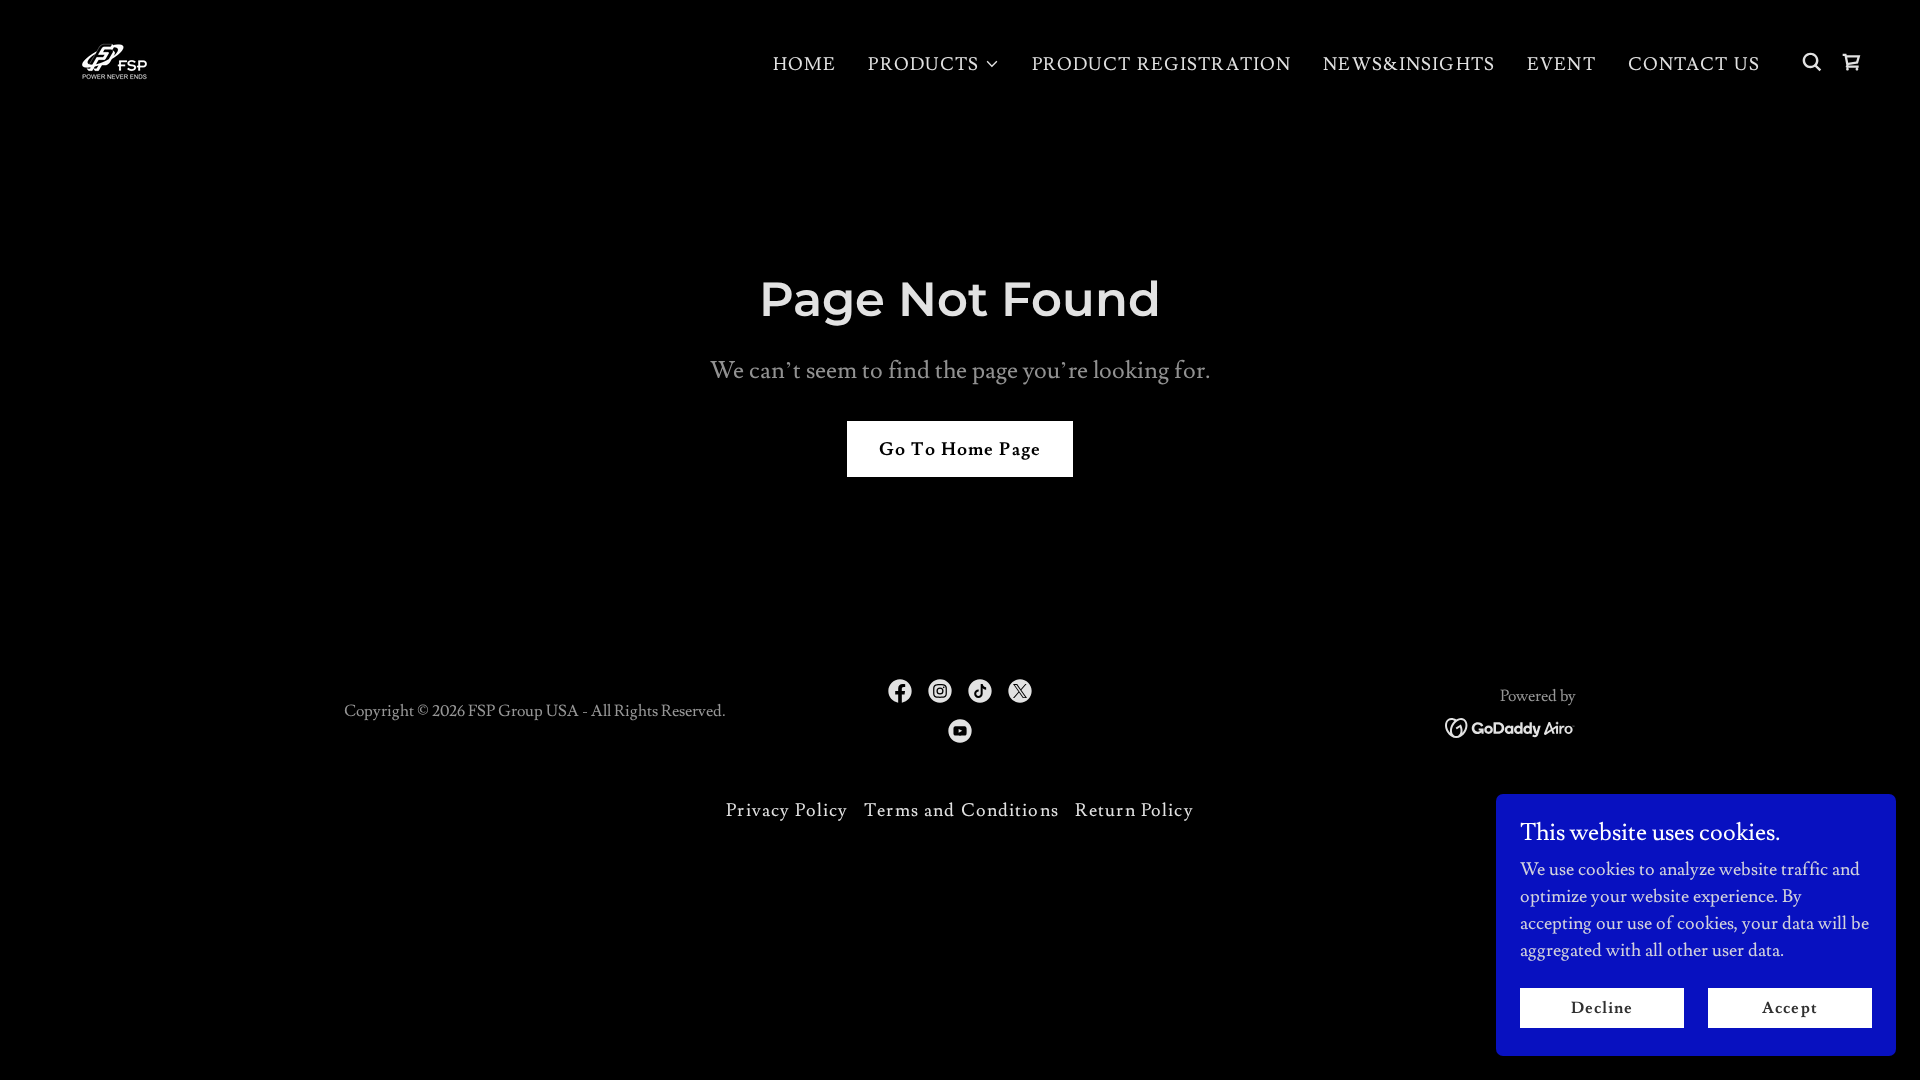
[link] (114, 57)
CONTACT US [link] (1694, 64)
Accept (1789, 1008)
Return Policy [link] (1134, 810)
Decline (1602, 1008)
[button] (933, 64)
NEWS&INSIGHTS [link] (1409, 64)
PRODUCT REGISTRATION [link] (1162, 64)
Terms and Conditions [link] (961, 810)
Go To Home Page (960, 449)
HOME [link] (805, 64)
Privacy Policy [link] (787, 810)
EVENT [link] (1561, 64)
